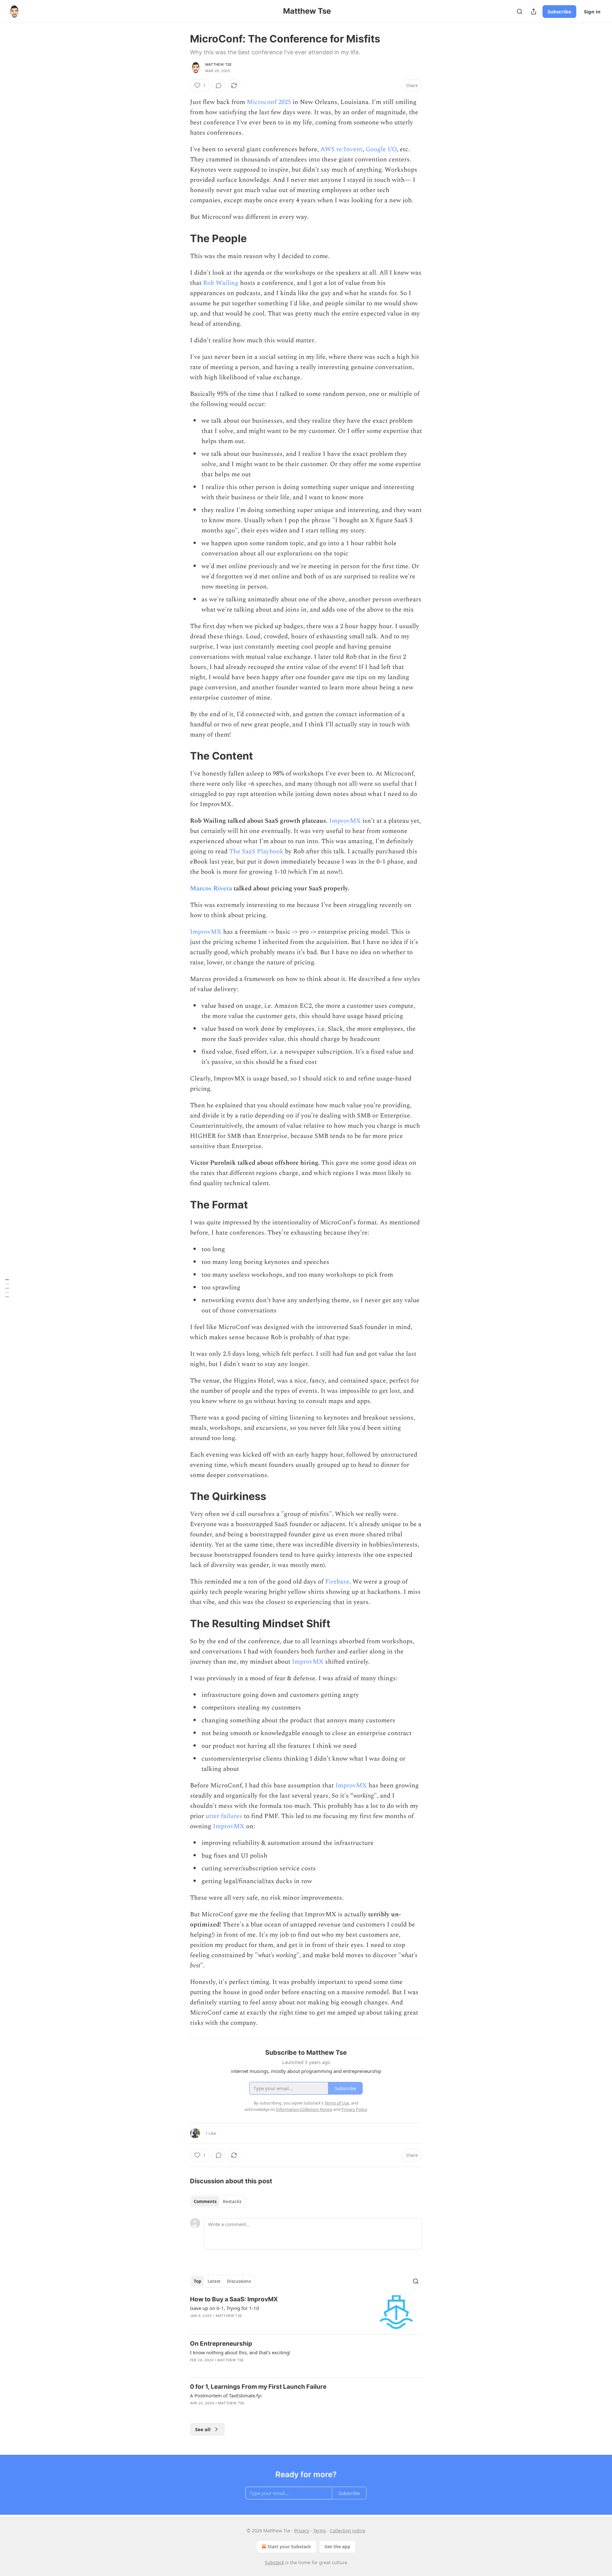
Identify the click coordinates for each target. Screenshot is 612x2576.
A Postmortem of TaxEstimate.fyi (226, 2395)
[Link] (181, 238)
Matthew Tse (219, 64)
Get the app (337, 2546)
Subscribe (559, 11)
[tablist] (218, 2201)
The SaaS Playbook (256, 851)
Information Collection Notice (304, 2109)
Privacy (302, 2531)
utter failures (224, 1816)
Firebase (337, 1582)
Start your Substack (289, 2546)
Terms (320, 2531)
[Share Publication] (534, 11)
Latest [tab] (214, 2281)
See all (203, 2429)
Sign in (592, 11)
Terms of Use (337, 2103)
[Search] (520, 11)
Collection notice (348, 2531)
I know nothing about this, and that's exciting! (240, 2352)
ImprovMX (345, 821)
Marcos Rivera (211, 888)
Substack (274, 2562)
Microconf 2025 (269, 102)
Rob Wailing (221, 283)
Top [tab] (197, 2281)
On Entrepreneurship (221, 2344)
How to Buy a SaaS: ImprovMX (234, 2299)
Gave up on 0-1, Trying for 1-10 (225, 2308)
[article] (306, 2312)
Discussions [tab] (239, 2281)
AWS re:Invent (341, 149)
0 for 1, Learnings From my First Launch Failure (258, 2387)
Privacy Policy (354, 2109)
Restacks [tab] (232, 2201)
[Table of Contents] (7, 1288)
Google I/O (381, 149)
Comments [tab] (205, 2201)
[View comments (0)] (219, 85)
